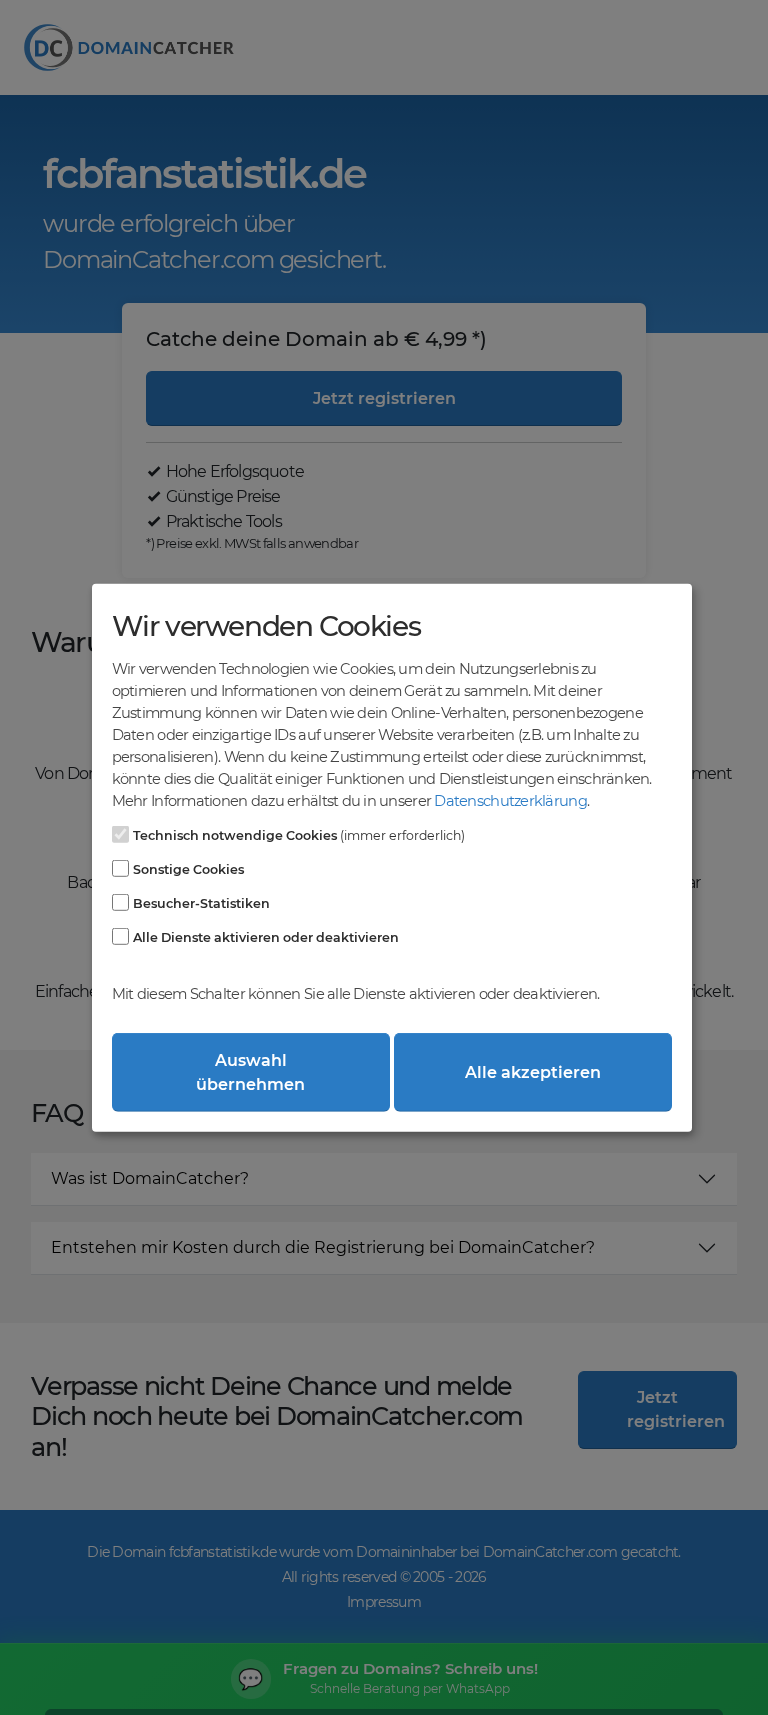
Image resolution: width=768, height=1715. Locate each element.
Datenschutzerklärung (510, 801)
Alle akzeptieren (533, 1071)
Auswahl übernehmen (250, 1071)
